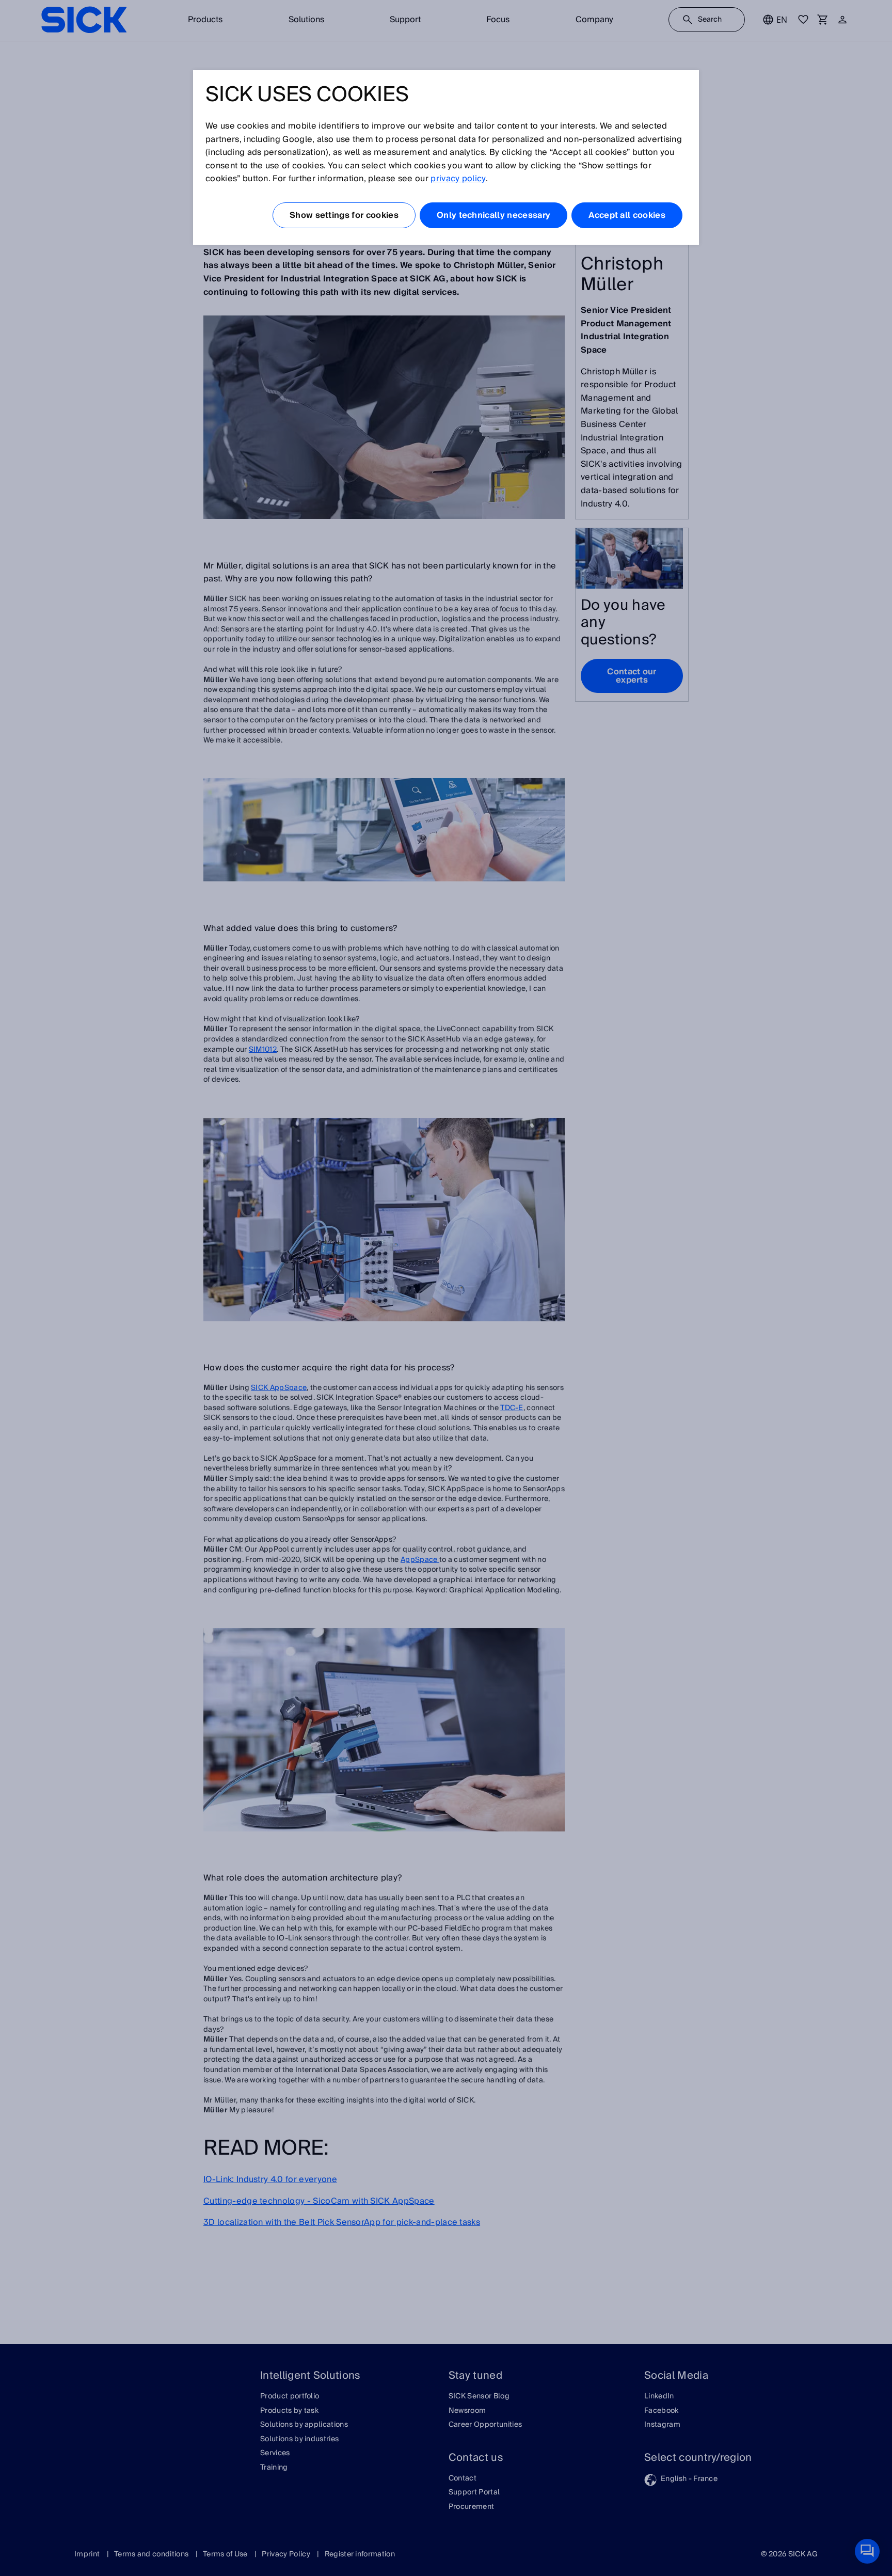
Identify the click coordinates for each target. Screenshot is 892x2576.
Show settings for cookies (344, 215)
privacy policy (458, 179)
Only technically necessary (493, 215)
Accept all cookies (627, 215)
